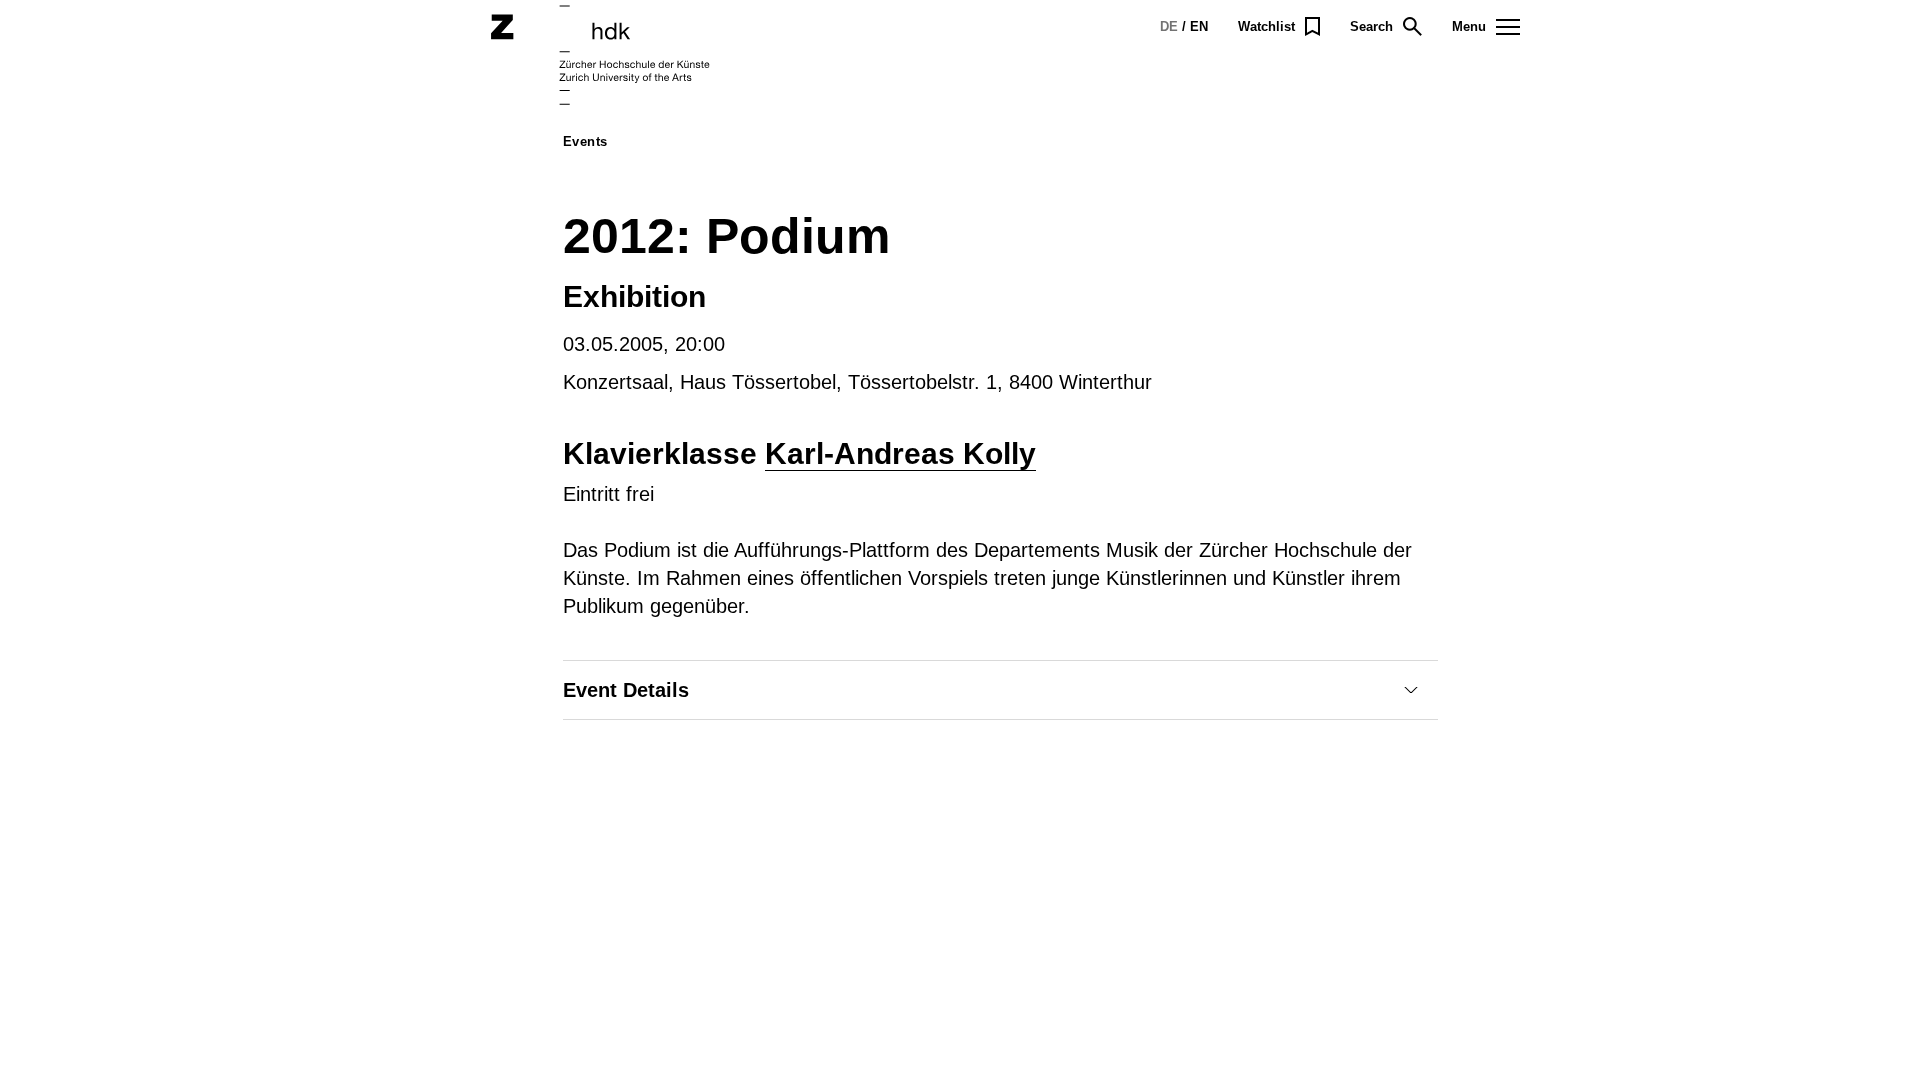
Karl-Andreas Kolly (900, 453)
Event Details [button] (626, 690)
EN (1199, 26)
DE (1169, 26)
